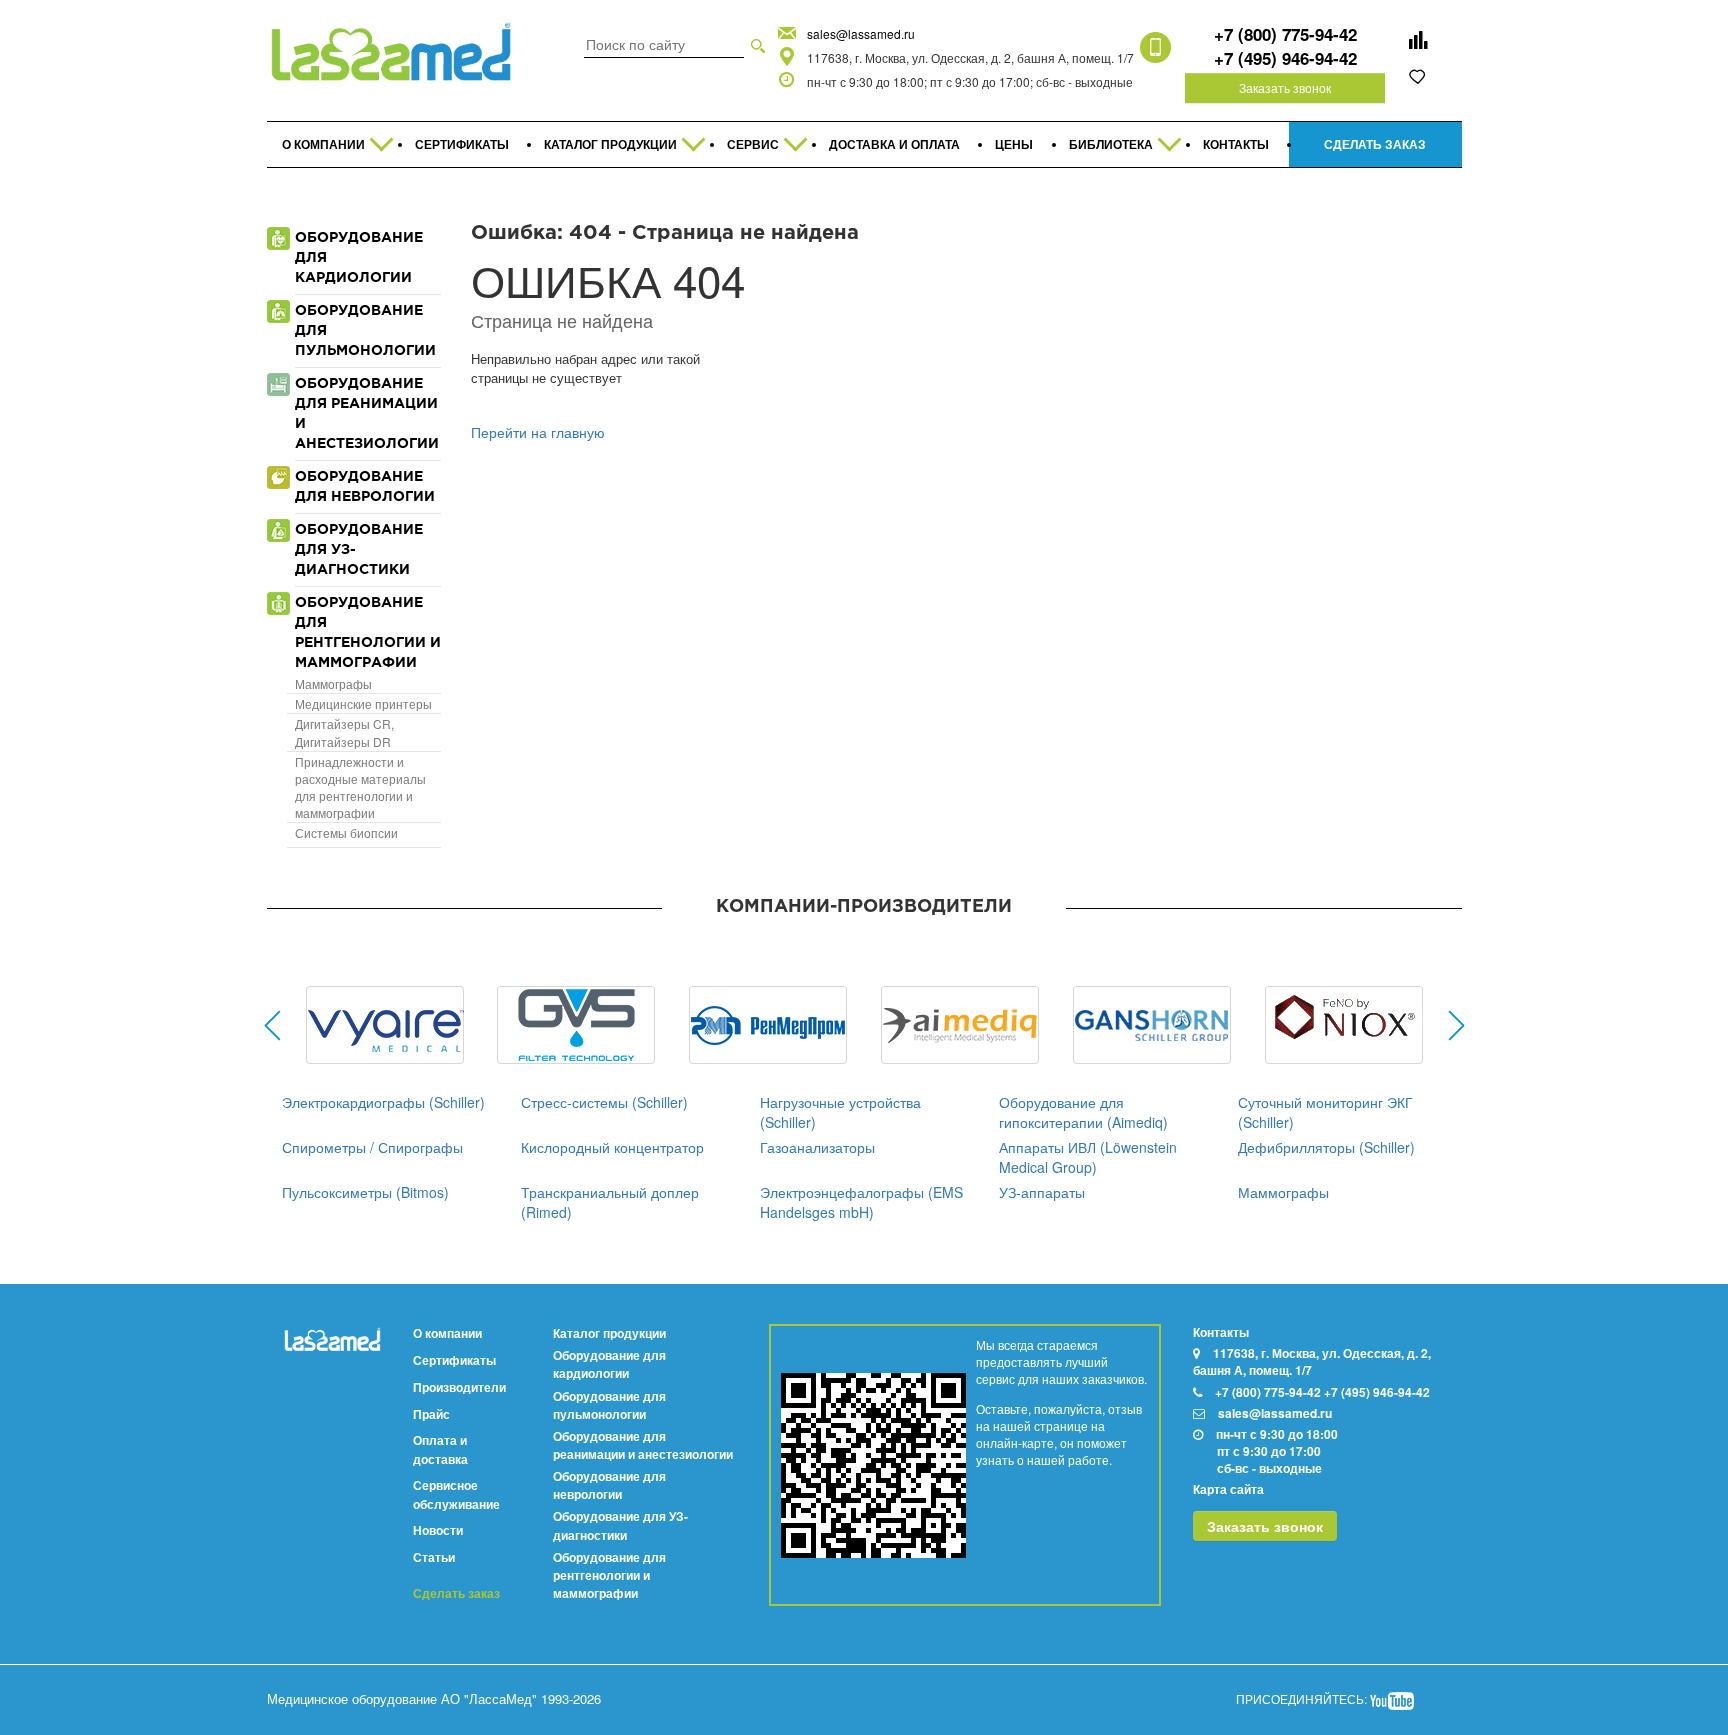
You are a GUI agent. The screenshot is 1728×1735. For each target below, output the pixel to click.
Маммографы (333, 683)
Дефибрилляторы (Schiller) (1326, 1147)
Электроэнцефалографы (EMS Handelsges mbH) (861, 1202)
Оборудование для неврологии (609, 1485)
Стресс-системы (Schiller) (604, 1102)
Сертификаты (454, 1360)
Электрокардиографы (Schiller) (383, 1102)
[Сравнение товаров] (1418, 40)
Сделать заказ (456, 1593)
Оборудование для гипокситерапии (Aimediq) (1083, 1112)
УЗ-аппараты (1042, 1192)
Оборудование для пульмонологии (609, 1405)
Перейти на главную (538, 432)
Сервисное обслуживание (456, 1494)
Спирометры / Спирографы (372, 1147)
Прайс (431, 1414)
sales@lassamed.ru (861, 33)
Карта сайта (1228, 1489)
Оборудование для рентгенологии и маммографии (609, 1575)
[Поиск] (758, 44)
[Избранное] (1418, 76)
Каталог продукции (609, 1333)
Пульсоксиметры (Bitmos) (365, 1192)
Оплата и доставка (440, 1449)
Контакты (1221, 1332)
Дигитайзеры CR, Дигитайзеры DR (344, 732)
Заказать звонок (1285, 87)
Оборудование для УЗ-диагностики (620, 1525)
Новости (438, 1530)
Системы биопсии (346, 832)
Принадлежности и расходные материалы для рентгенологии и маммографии (360, 787)
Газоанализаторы (817, 1147)
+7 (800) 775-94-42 (1285, 34)
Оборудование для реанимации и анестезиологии (643, 1445)
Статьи (434, 1557)
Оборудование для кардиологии (609, 1364)
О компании (447, 1333)
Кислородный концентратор (612, 1147)
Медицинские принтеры (363, 703)
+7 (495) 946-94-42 (1285, 58)
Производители (459, 1387)
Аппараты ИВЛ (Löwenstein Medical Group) (1088, 1157)
